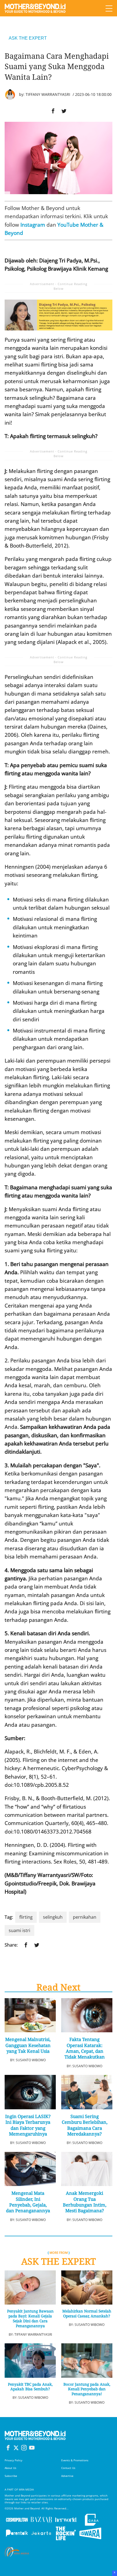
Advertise (67, 2476)
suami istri (19, 1930)
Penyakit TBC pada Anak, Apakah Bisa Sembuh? (30, 2387)
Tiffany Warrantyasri (48, 94)
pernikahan (85, 1917)
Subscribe (11, 2476)
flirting (26, 1917)
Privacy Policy (13, 2460)
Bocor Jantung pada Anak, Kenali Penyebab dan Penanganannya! (87, 2389)
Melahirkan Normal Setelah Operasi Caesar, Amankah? (87, 2314)
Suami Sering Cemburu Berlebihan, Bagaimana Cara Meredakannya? (85, 2125)
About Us (10, 2468)
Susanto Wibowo (31, 2060)
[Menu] (109, 8)
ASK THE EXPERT (28, 38)
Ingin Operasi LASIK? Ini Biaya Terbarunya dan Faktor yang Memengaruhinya (28, 2125)
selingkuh (53, 1917)
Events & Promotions (75, 2460)
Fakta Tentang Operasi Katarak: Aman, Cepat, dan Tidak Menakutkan (85, 2048)
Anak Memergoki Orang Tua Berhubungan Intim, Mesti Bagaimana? (85, 2202)
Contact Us (68, 2468)
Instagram (33, 225)
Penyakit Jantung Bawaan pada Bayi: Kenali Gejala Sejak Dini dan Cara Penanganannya (30, 2318)
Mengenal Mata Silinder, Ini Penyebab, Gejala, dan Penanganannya (28, 2202)
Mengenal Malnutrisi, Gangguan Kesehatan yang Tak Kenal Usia (28, 2045)
